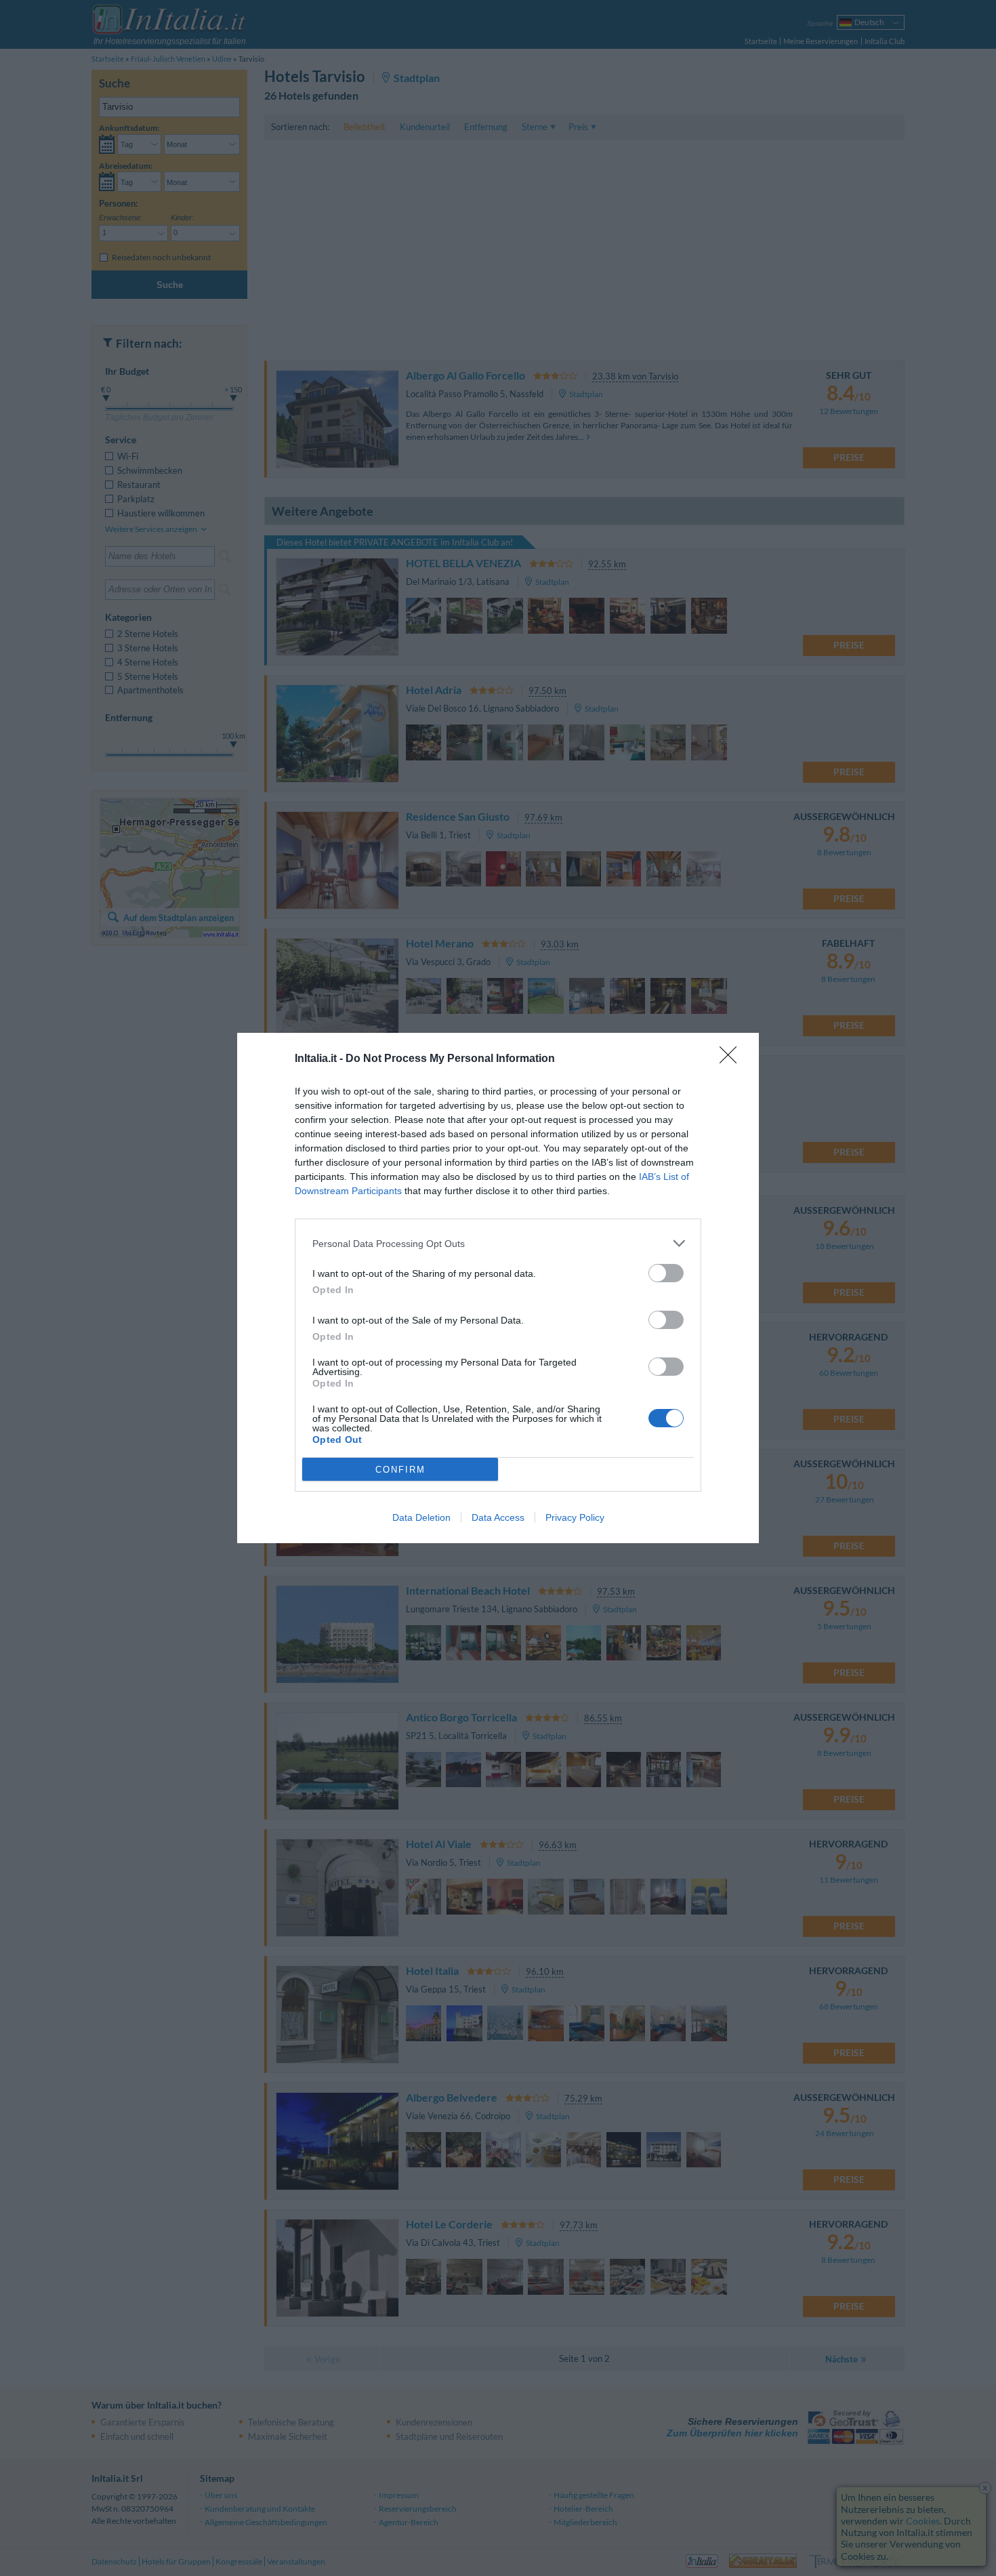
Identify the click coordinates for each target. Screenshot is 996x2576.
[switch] (666, 1273)
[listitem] (498, 1243)
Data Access (498, 1517)
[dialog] (498, 1288)
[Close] (732, 1059)
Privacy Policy (575, 1517)
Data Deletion (421, 1517)
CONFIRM (400, 1470)
